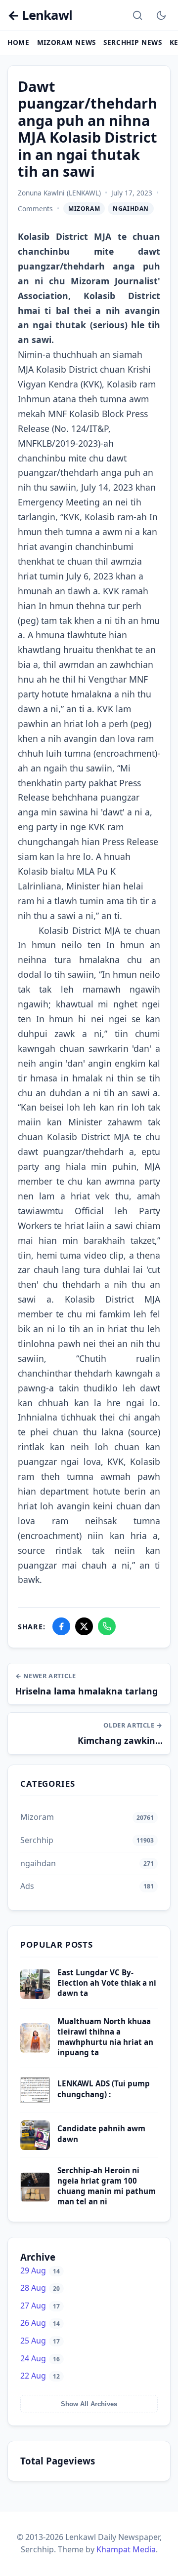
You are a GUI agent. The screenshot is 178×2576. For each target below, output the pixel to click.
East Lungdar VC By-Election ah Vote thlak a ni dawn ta (107, 1983)
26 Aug (40, 2323)
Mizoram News (67, 42)
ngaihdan (131, 209)
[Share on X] (84, 1626)
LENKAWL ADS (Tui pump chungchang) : (104, 2089)
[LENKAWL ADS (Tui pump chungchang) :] (35, 2102)
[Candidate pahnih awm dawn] (35, 2147)
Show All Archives (89, 2404)
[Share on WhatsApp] (107, 1626)
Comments (35, 209)
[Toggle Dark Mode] (161, 15)
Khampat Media (126, 2549)
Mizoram (84, 209)
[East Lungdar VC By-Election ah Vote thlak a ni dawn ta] (35, 1996)
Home (19, 42)
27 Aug (40, 2306)
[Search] (137, 15)
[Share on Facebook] (61, 1626)
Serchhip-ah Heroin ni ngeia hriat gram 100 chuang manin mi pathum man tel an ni (107, 2186)
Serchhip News (133, 42)
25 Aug (40, 2341)
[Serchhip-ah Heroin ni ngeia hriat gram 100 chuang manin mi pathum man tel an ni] (35, 2199)
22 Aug (40, 2376)
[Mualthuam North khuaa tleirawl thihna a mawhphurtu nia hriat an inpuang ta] (35, 2050)
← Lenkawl (40, 16)
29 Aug (40, 2270)
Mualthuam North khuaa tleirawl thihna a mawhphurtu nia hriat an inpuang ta (105, 2037)
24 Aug (40, 2358)
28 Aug (40, 2288)
